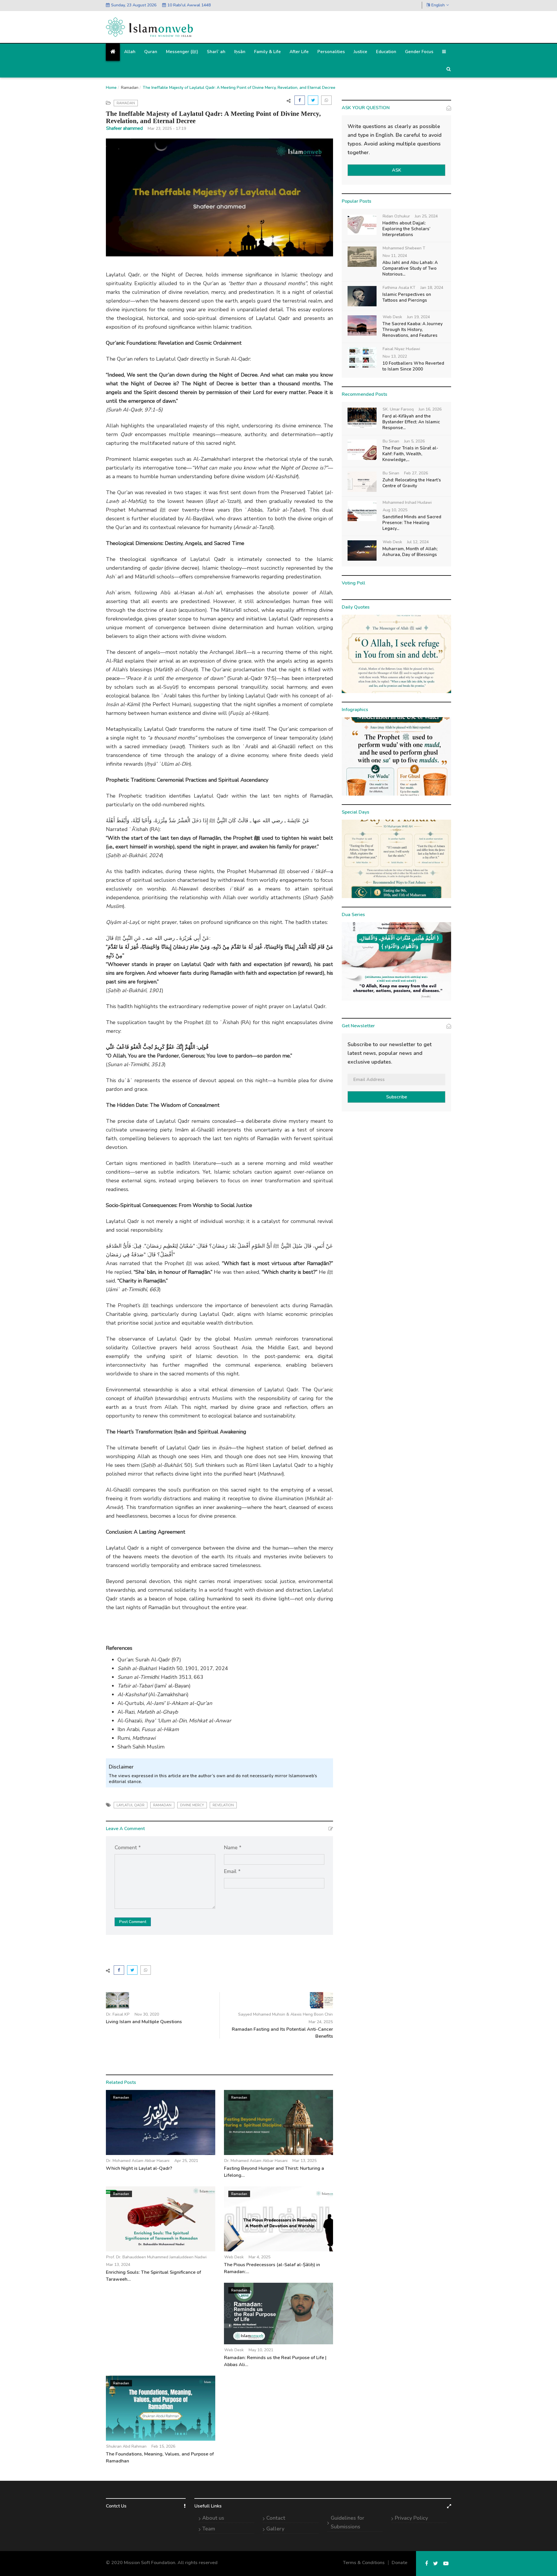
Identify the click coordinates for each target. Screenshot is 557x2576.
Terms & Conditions (364, 2563)
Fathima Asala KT (399, 288)
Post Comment (133, 1922)
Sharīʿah (216, 52)
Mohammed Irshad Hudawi (407, 502)
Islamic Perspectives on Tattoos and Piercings (407, 297)
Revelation (223, 1805)
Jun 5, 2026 (414, 441)
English (438, 5)
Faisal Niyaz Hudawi (401, 349)
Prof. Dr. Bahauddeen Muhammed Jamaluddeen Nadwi (156, 2257)
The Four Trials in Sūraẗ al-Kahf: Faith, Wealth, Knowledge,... (410, 454)
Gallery (275, 2529)
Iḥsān (240, 52)
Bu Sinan (391, 441)
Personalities (331, 52)
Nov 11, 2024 (395, 256)
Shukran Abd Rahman (126, 2446)
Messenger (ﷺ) (182, 52)
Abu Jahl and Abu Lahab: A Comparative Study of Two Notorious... (410, 268)
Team (209, 2529)
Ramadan (130, 88)
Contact (276, 2518)
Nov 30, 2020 (147, 2014)
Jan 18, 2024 (432, 288)
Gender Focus (419, 52)
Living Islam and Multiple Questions (144, 2022)
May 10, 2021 (261, 2350)
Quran (151, 52)
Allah (130, 52)
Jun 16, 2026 (430, 409)
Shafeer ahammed (124, 128)
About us (213, 2518)
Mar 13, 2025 (304, 2161)
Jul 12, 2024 (418, 542)
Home (111, 88)
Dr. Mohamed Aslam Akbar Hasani (138, 2161)
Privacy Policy (411, 2518)
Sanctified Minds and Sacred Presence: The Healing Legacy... (412, 523)
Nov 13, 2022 (395, 356)
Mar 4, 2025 (259, 2257)
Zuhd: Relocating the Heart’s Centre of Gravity (412, 483)
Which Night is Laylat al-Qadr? (139, 2168)
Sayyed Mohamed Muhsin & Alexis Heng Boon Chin (285, 2014)
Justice (360, 52)
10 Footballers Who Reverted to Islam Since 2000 (413, 366)
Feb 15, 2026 (163, 2446)
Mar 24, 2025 (321, 2022)
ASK (397, 170)
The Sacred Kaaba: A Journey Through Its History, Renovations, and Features (413, 330)
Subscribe (397, 1097)
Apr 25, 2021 (186, 2161)
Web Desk (234, 2257)
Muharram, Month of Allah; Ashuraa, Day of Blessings (410, 552)
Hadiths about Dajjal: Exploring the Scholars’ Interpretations (406, 229)
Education (386, 52)
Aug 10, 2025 (395, 510)
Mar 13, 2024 (118, 2265)
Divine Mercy (192, 1805)
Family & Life (267, 52)
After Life (299, 52)
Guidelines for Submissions (348, 2522)
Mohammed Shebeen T (404, 248)
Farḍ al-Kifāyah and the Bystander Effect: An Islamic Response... (411, 422)
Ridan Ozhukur (396, 216)
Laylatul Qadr (131, 1805)
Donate (399, 2563)
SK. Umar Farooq (398, 409)
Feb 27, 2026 (416, 473)
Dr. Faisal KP (118, 2014)
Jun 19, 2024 (418, 317)
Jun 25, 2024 (426, 216)
